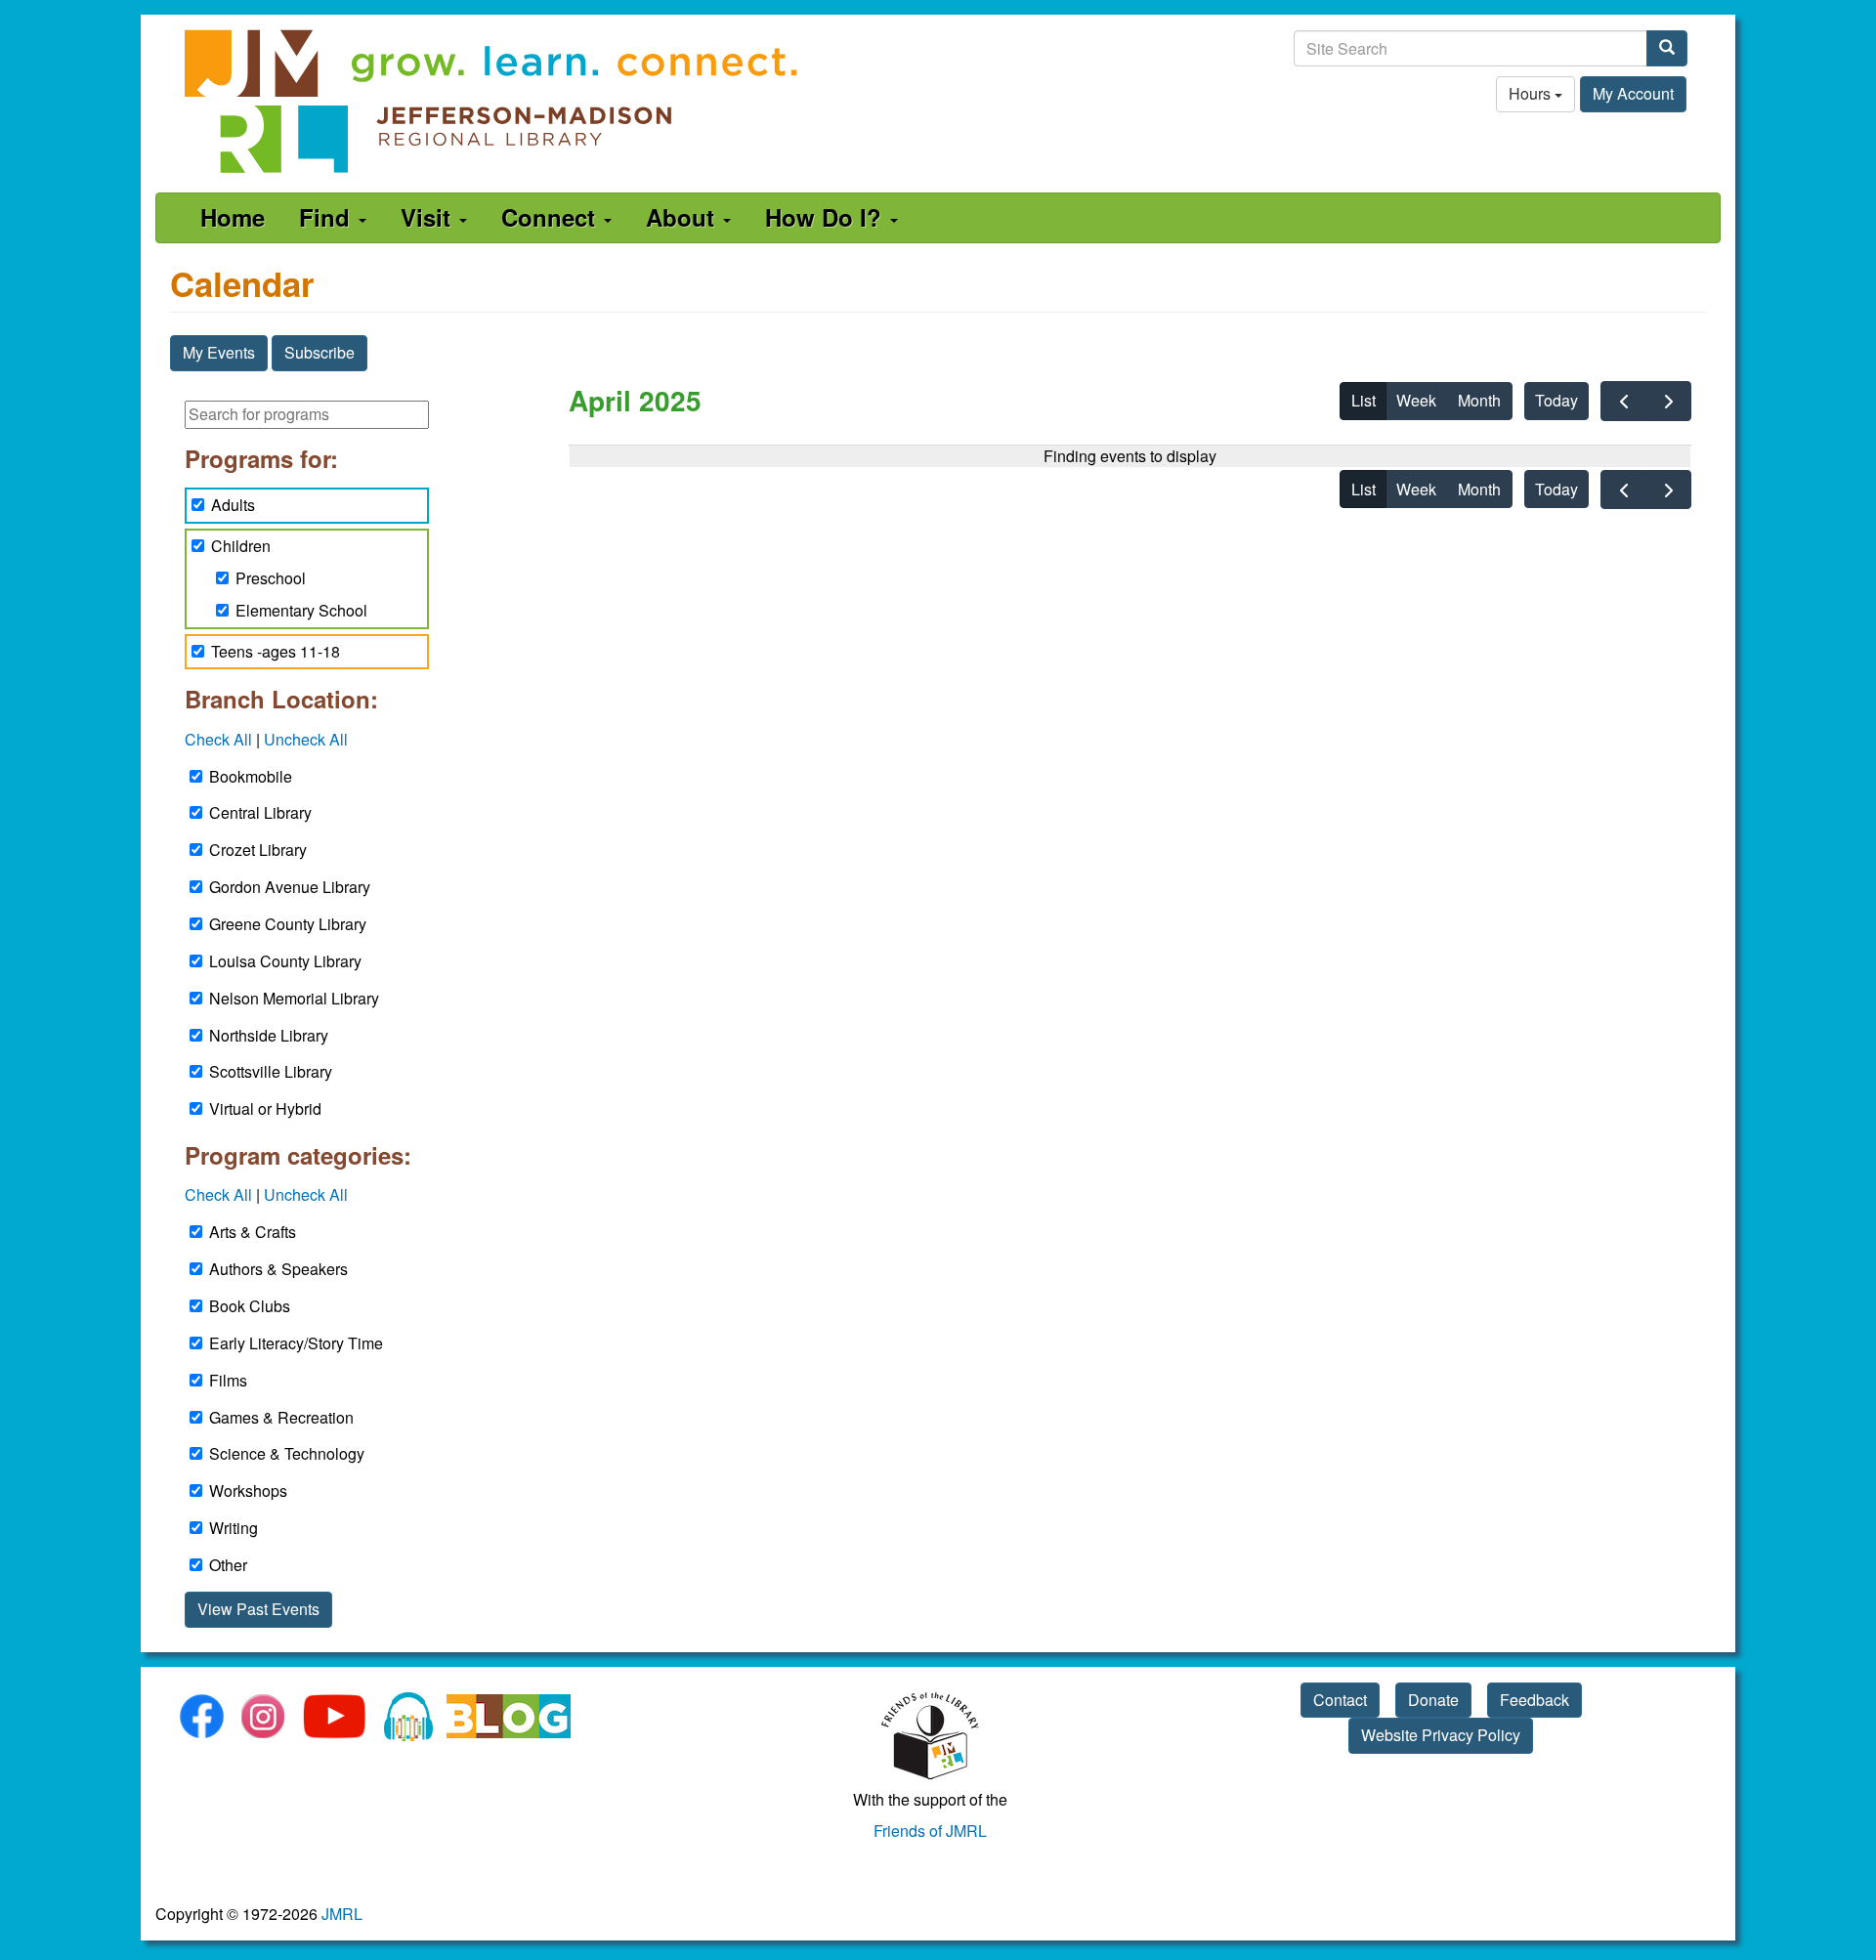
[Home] (492, 101)
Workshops (248, 1491)
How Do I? (827, 217)
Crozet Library (258, 850)
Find (328, 217)
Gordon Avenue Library (290, 887)
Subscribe (320, 352)
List (1364, 400)
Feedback (1535, 1700)
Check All (218, 739)
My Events (219, 352)
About (683, 217)
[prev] (1623, 401)
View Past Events (258, 1609)
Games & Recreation (281, 1417)
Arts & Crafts (253, 1232)
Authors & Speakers (278, 1269)
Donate (1433, 1700)
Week (1416, 400)
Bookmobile (251, 776)
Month (1479, 400)
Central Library (260, 812)
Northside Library (269, 1035)
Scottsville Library (271, 1071)
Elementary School (301, 610)
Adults (233, 505)
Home (233, 217)
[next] (1668, 401)
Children (241, 546)
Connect (552, 217)
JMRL (342, 1914)
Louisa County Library (285, 961)
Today (1556, 400)
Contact (1340, 1700)
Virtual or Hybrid (265, 1108)
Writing (234, 1528)
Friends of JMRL (930, 1831)
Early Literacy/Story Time (296, 1343)
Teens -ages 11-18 (276, 651)
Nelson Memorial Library (294, 998)
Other (228, 1565)
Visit (429, 217)
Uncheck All (306, 739)
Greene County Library (288, 924)
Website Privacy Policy (1441, 1735)
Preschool (271, 578)
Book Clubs (250, 1306)
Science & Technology (287, 1453)
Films (228, 1380)
